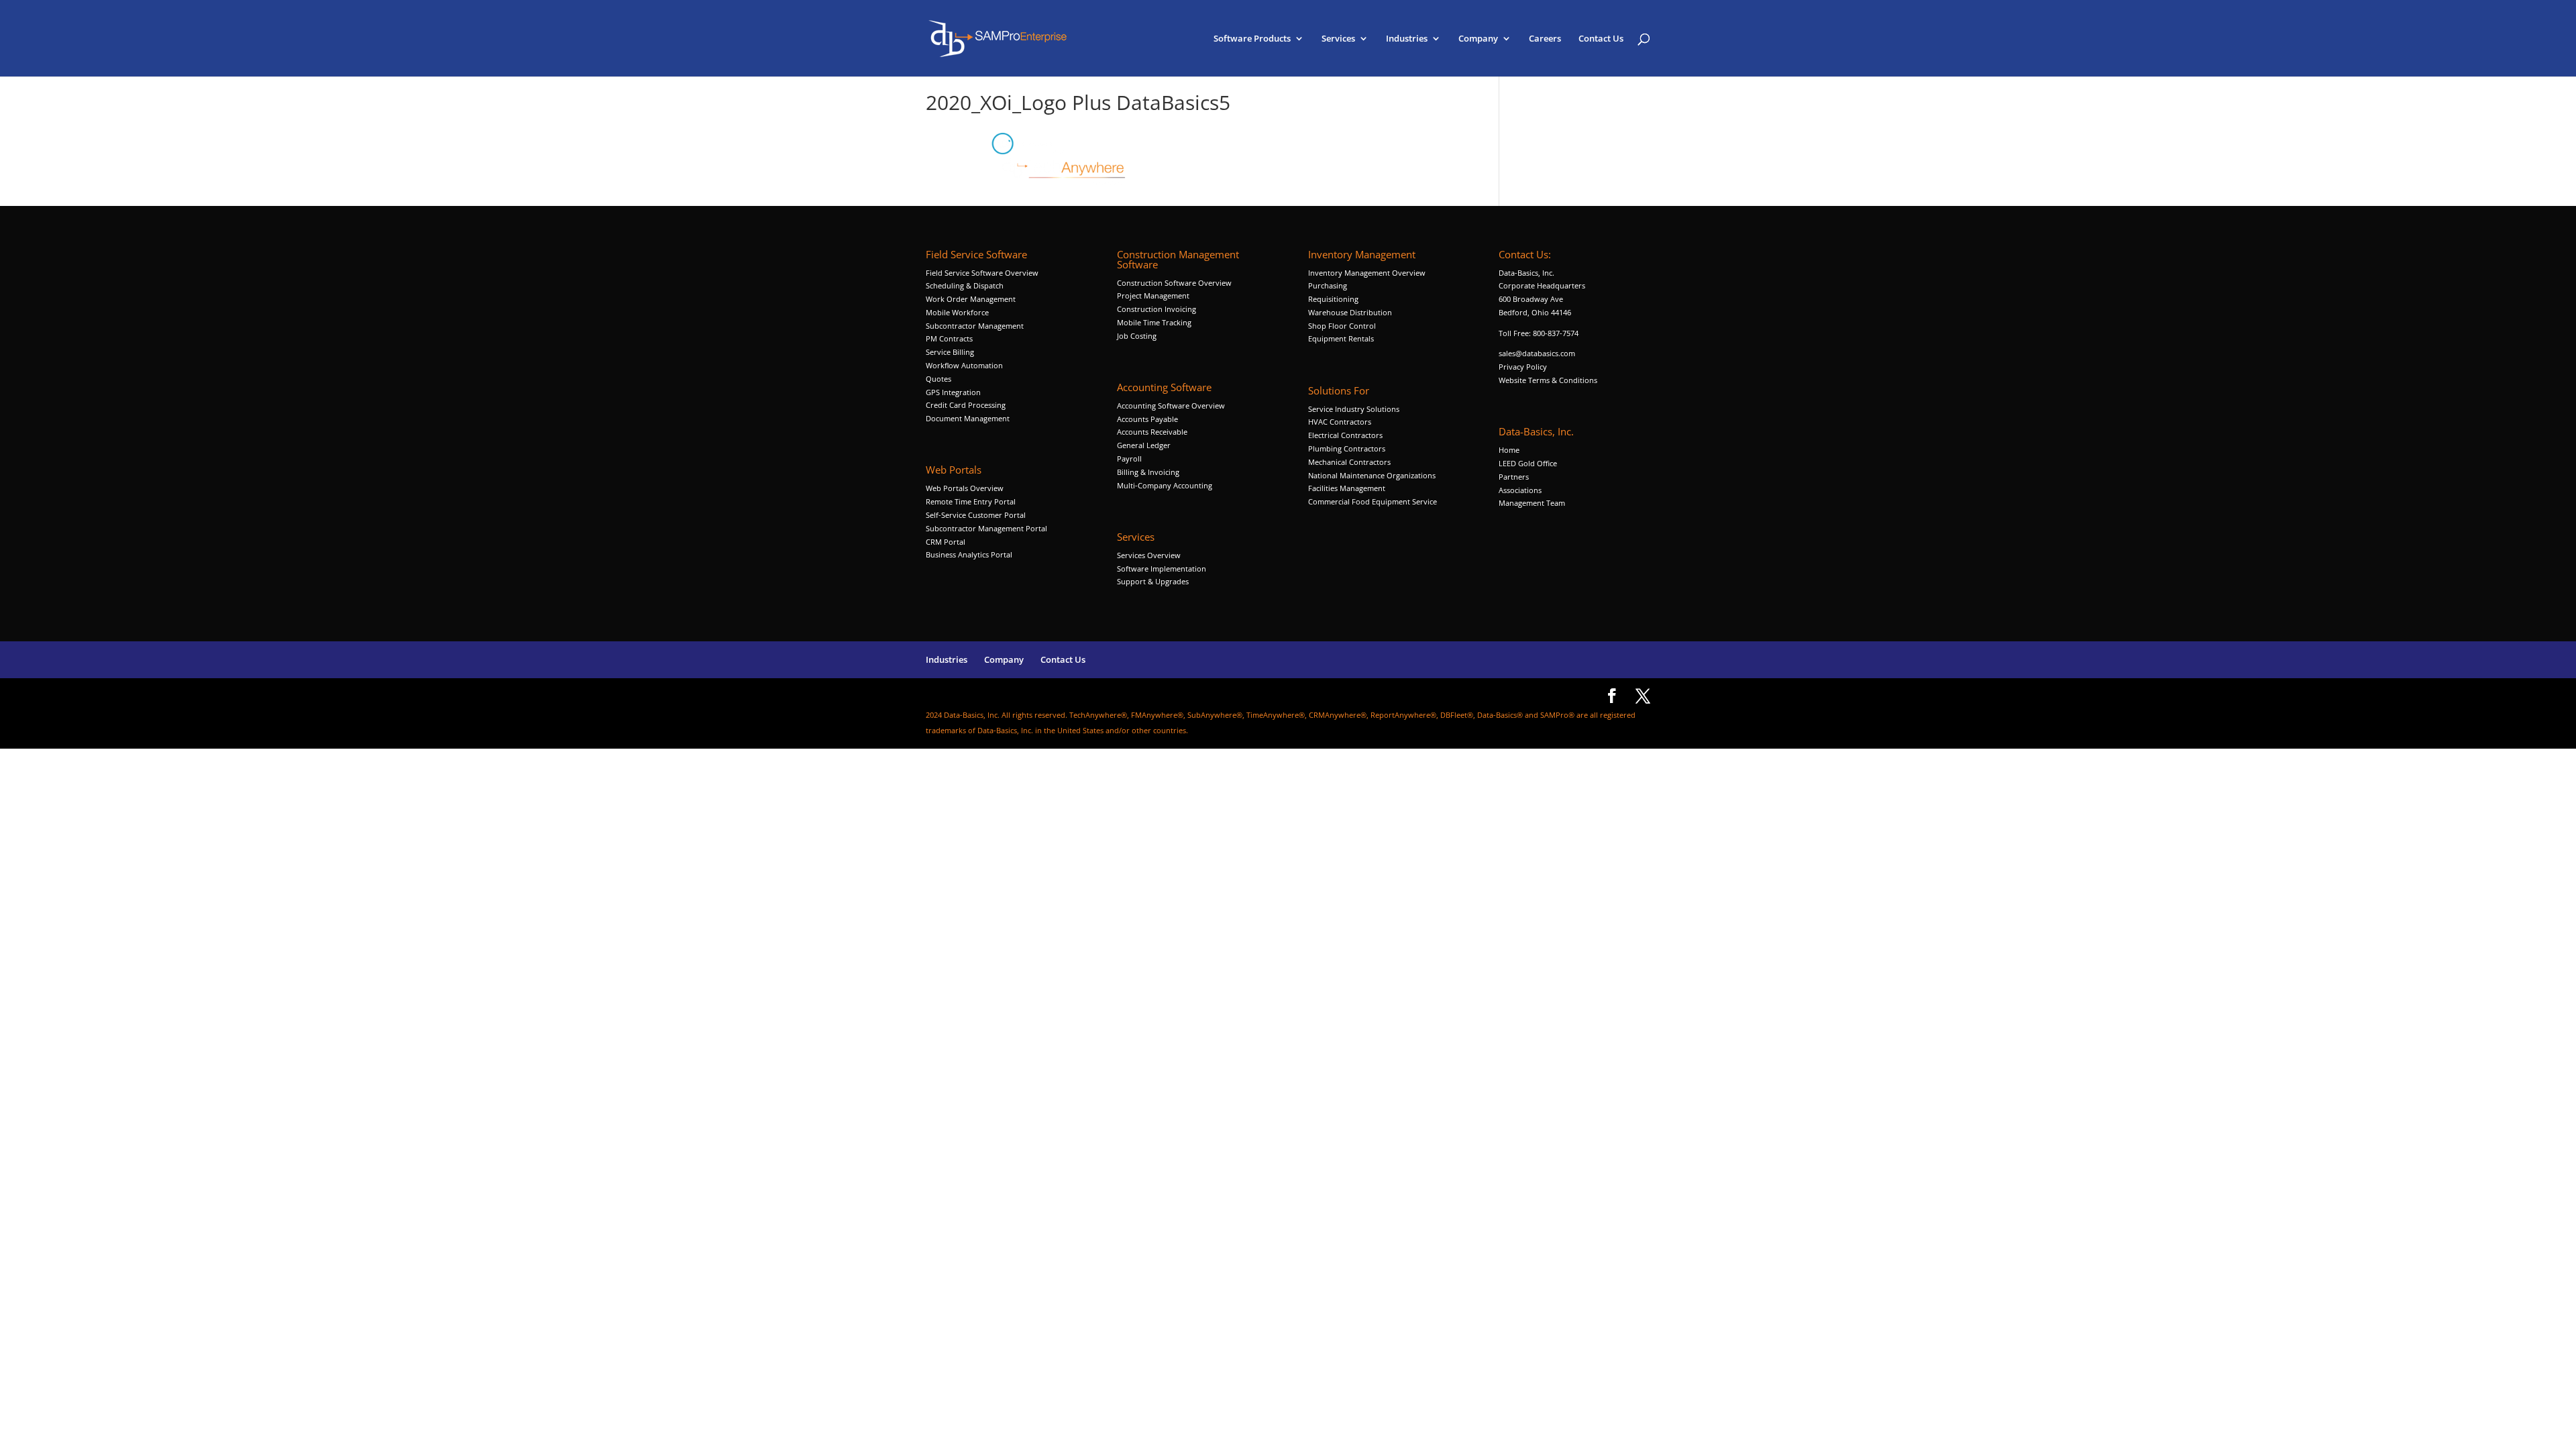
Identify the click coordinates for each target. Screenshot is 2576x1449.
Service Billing (950, 352)
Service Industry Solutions (1354, 409)
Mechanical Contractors (1349, 462)
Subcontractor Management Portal (986, 528)
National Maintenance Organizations (1372, 475)
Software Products (1252, 39)
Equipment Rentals (1341, 338)
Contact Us (1601, 39)
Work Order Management (971, 299)
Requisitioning (1334, 299)
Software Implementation (1162, 569)
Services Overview (1149, 555)
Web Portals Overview (965, 488)
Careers (1545, 39)
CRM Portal (946, 542)
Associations (1520, 490)
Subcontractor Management (975, 326)
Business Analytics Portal (969, 554)
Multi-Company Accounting (1165, 485)
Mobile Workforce (957, 312)
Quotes (938, 379)
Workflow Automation (964, 365)
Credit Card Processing (966, 405)
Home (1509, 450)
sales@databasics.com (1537, 353)
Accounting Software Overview (1171, 406)
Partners (1514, 477)
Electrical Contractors (1345, 435)
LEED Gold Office (1528, 463)
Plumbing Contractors (1347, 448)
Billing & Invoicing (1148, 472)
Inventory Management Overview (1367, 273)
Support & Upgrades (1153, 581)
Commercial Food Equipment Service (1373, 501)
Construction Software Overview (1174, 283)
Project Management (1153, 296)
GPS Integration (953, 392)
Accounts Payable (1147, 419)
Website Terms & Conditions (1548, 380)
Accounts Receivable (1152, 432)
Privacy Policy (1523, 367)
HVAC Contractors (1340, 422)
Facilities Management (1347, 488)
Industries (1407, 39)
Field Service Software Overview (982, 273)
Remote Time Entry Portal (971, 501)
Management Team (1532, 503)
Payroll (1129, 459)
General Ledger (1144, 445)
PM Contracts (949, 338)
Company (1478, 39)
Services (1338, 39)
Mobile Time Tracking (1154, 322)
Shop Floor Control (1342, 326)
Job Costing (1137, 336)
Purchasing (1328, 285)
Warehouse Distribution (1350, 312)
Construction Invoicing (1158, 309)
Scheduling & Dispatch (965, 285)
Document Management (969, 418)
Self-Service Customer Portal (976, 515)
